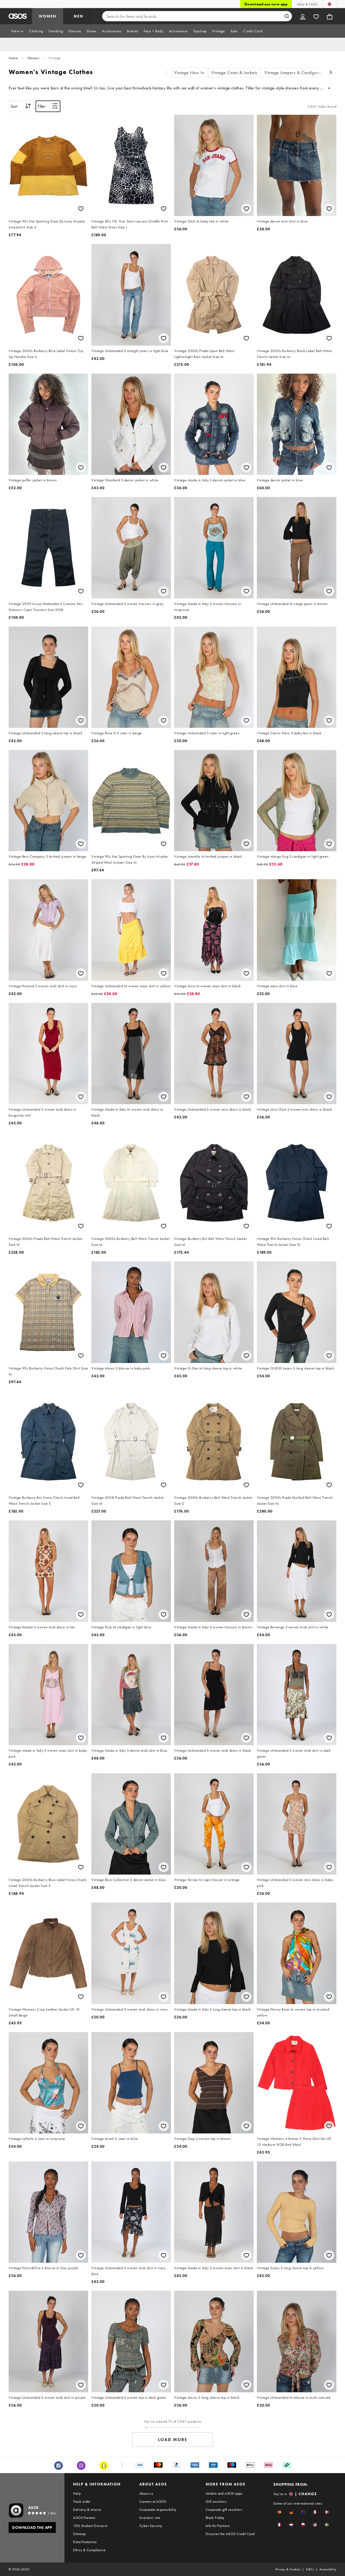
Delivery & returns (87, 2509)
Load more (173, 2440)
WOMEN (48, 16)
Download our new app (266, 4)
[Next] (331, 73)
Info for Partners (218, 2526)
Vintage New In (189, 73)
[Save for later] (81, 209)
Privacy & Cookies (288, 2569)
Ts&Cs (310, 2569)
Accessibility (328, 2569)
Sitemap (79, 2534)
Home (13, 58)
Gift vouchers (216, 2501)
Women (33, 58)
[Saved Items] (316, 16)
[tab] (18, 31)
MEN (78, 16)
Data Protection (85, 2542)
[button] (279, 2512)
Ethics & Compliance (89, 2550)
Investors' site (150, 2518)
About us (146, 2493)
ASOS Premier (84, 2518)
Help (77, 2493)
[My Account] (303, 16)
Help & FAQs (307, 4)
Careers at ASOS (153, 2501)
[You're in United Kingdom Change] (330, 4)
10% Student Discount (90, 2526)
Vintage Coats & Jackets (234, 73)
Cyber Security (151, 2526)
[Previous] (167, 73)
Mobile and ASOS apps (224, 2493)
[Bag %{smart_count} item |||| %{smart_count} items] (330, 16)
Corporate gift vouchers (224, 2509)
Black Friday (215, 2518)
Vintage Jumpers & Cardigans (293, 73)
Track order (82, 2501)
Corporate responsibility (158, 2509)
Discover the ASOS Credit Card (230, 2534)
